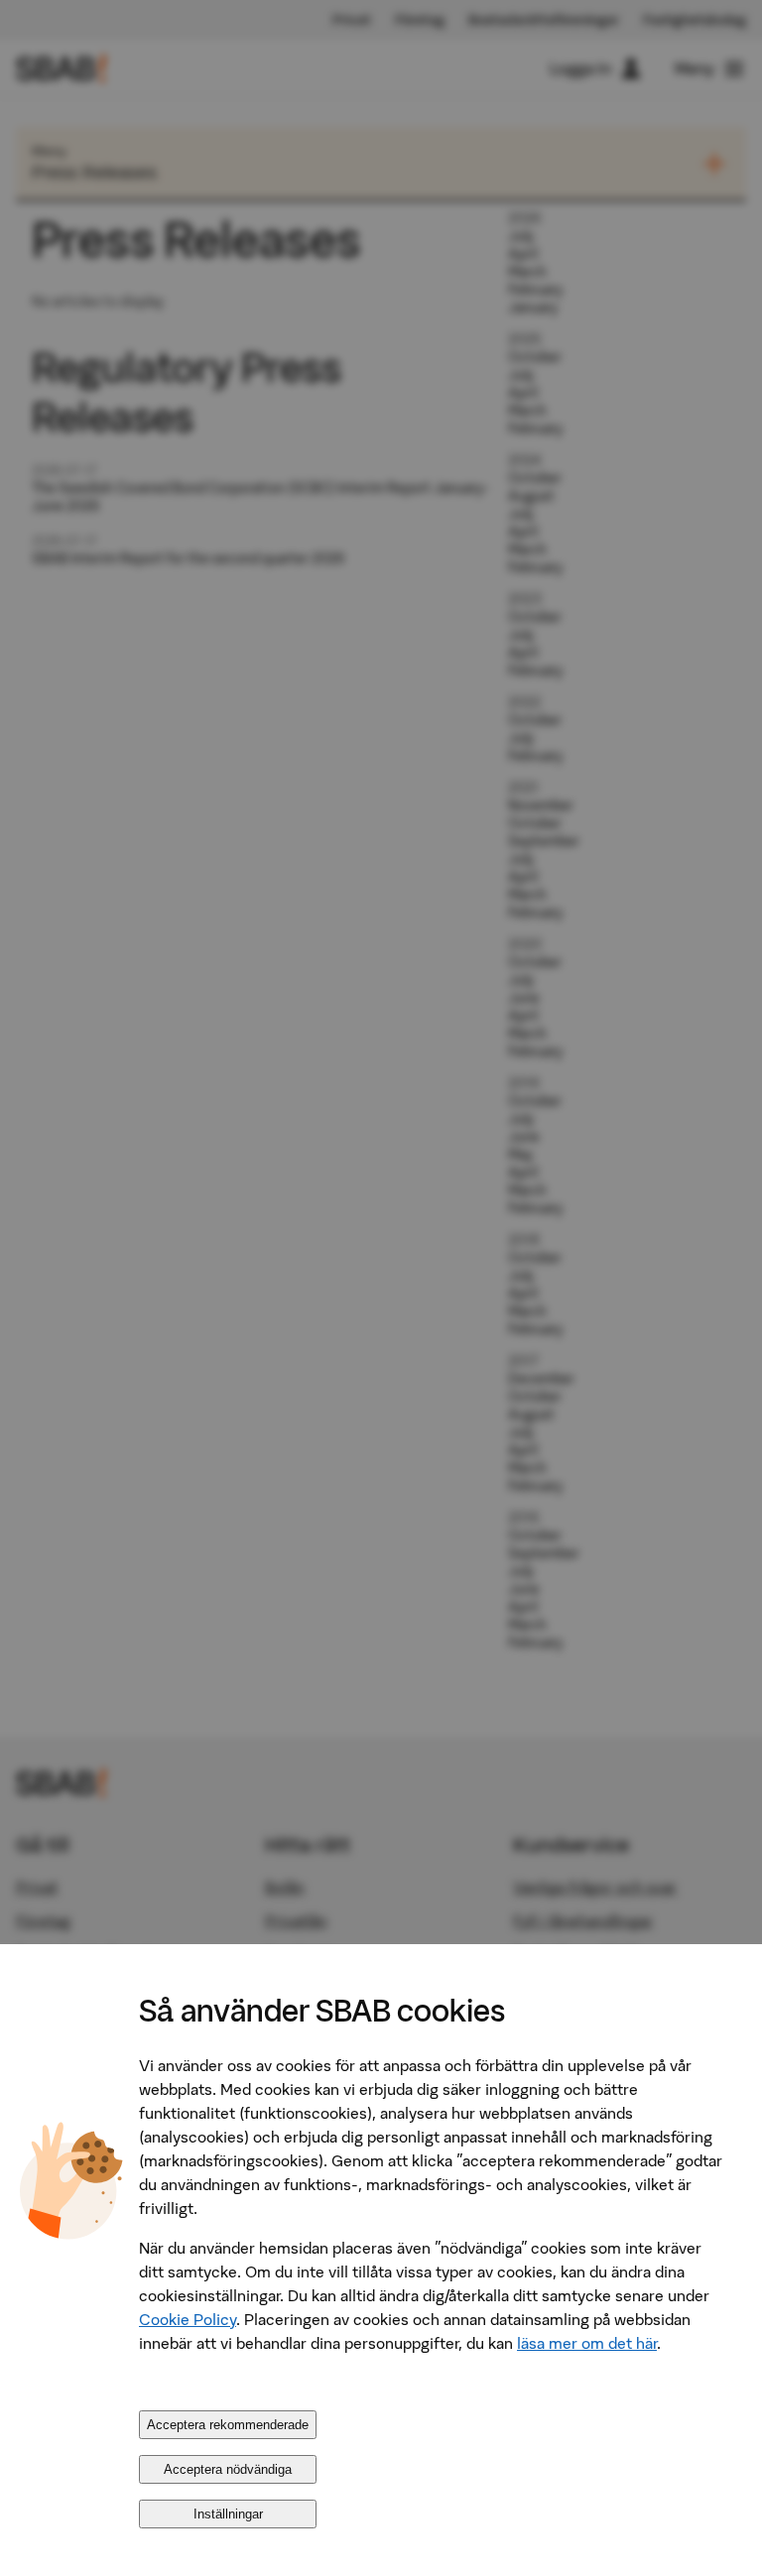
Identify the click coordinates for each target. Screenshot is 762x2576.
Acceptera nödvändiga (228, 2469)
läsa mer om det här (587, 2343)
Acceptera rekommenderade (228, 2425)
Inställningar (228, 2514)
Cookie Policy (188, 2319)
